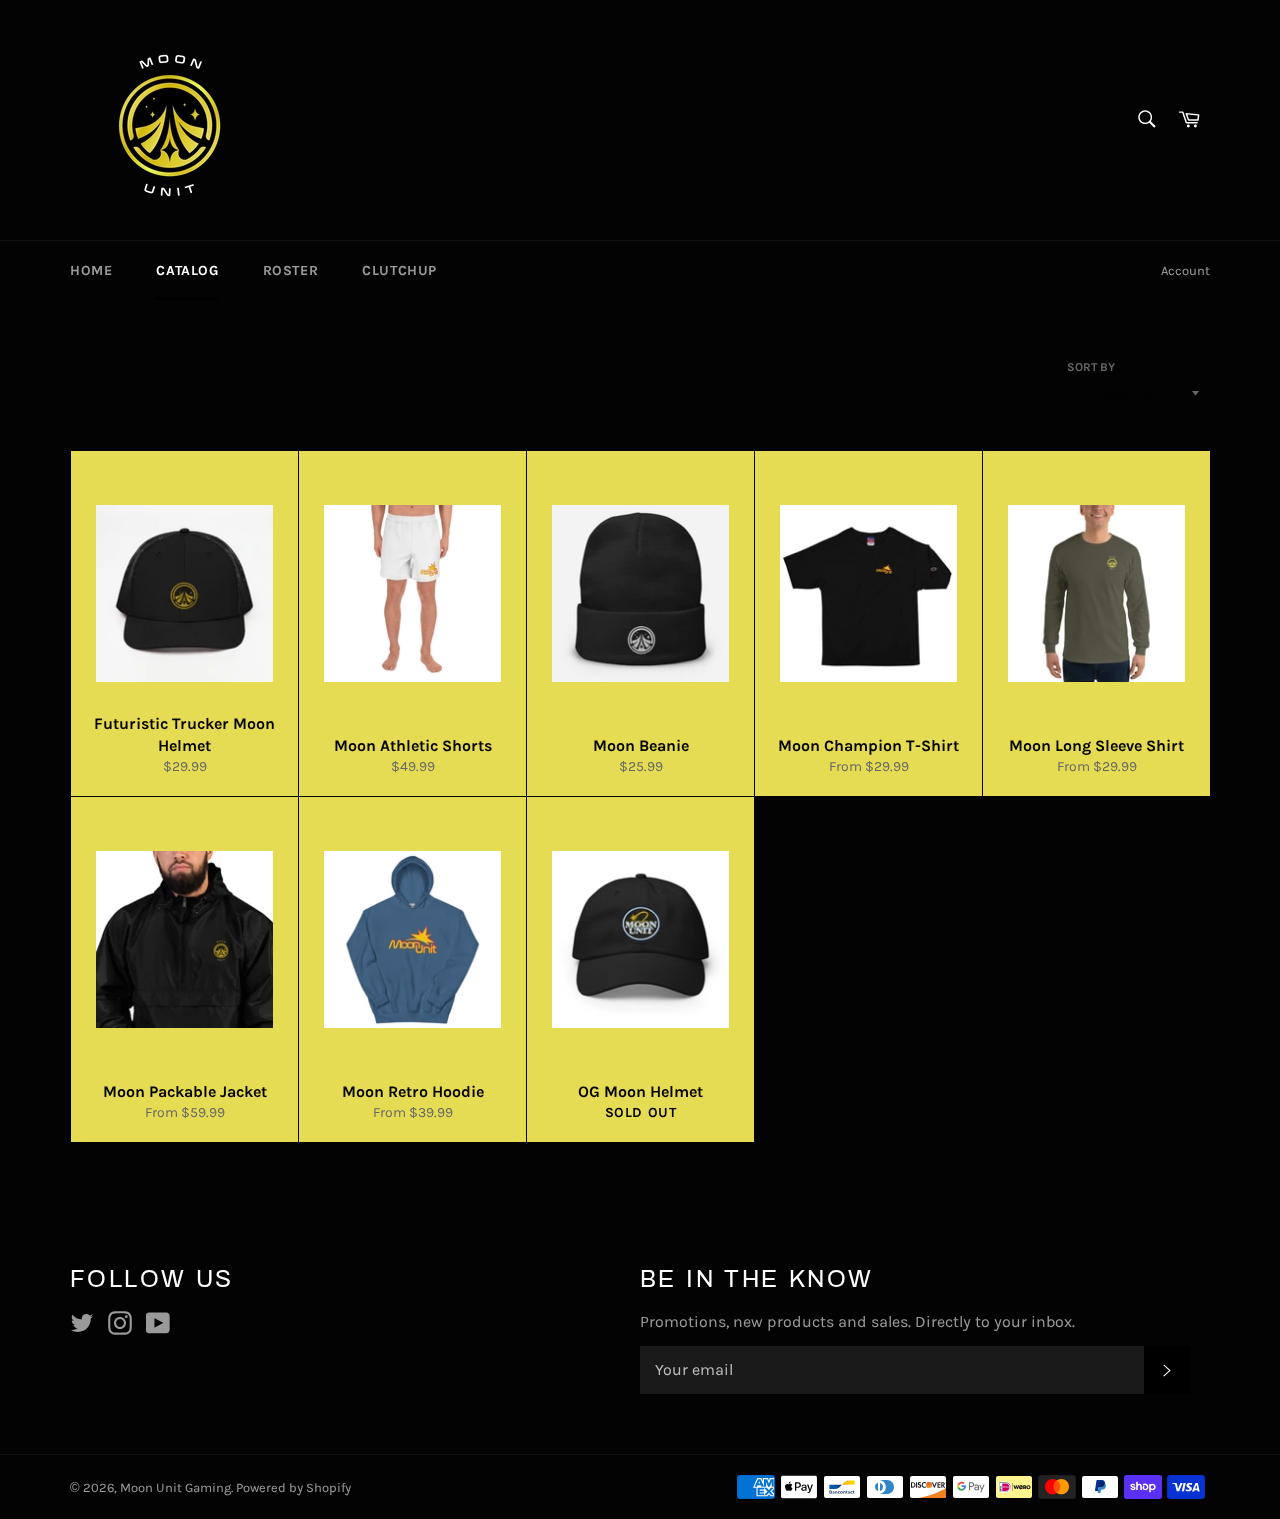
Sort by (1091, 367)
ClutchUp (399, 270)
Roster (291, 270)
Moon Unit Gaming (175, 1487)
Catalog (187, 270)
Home (91, 270)
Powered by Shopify (293, 1487)
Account (1185, 270)
